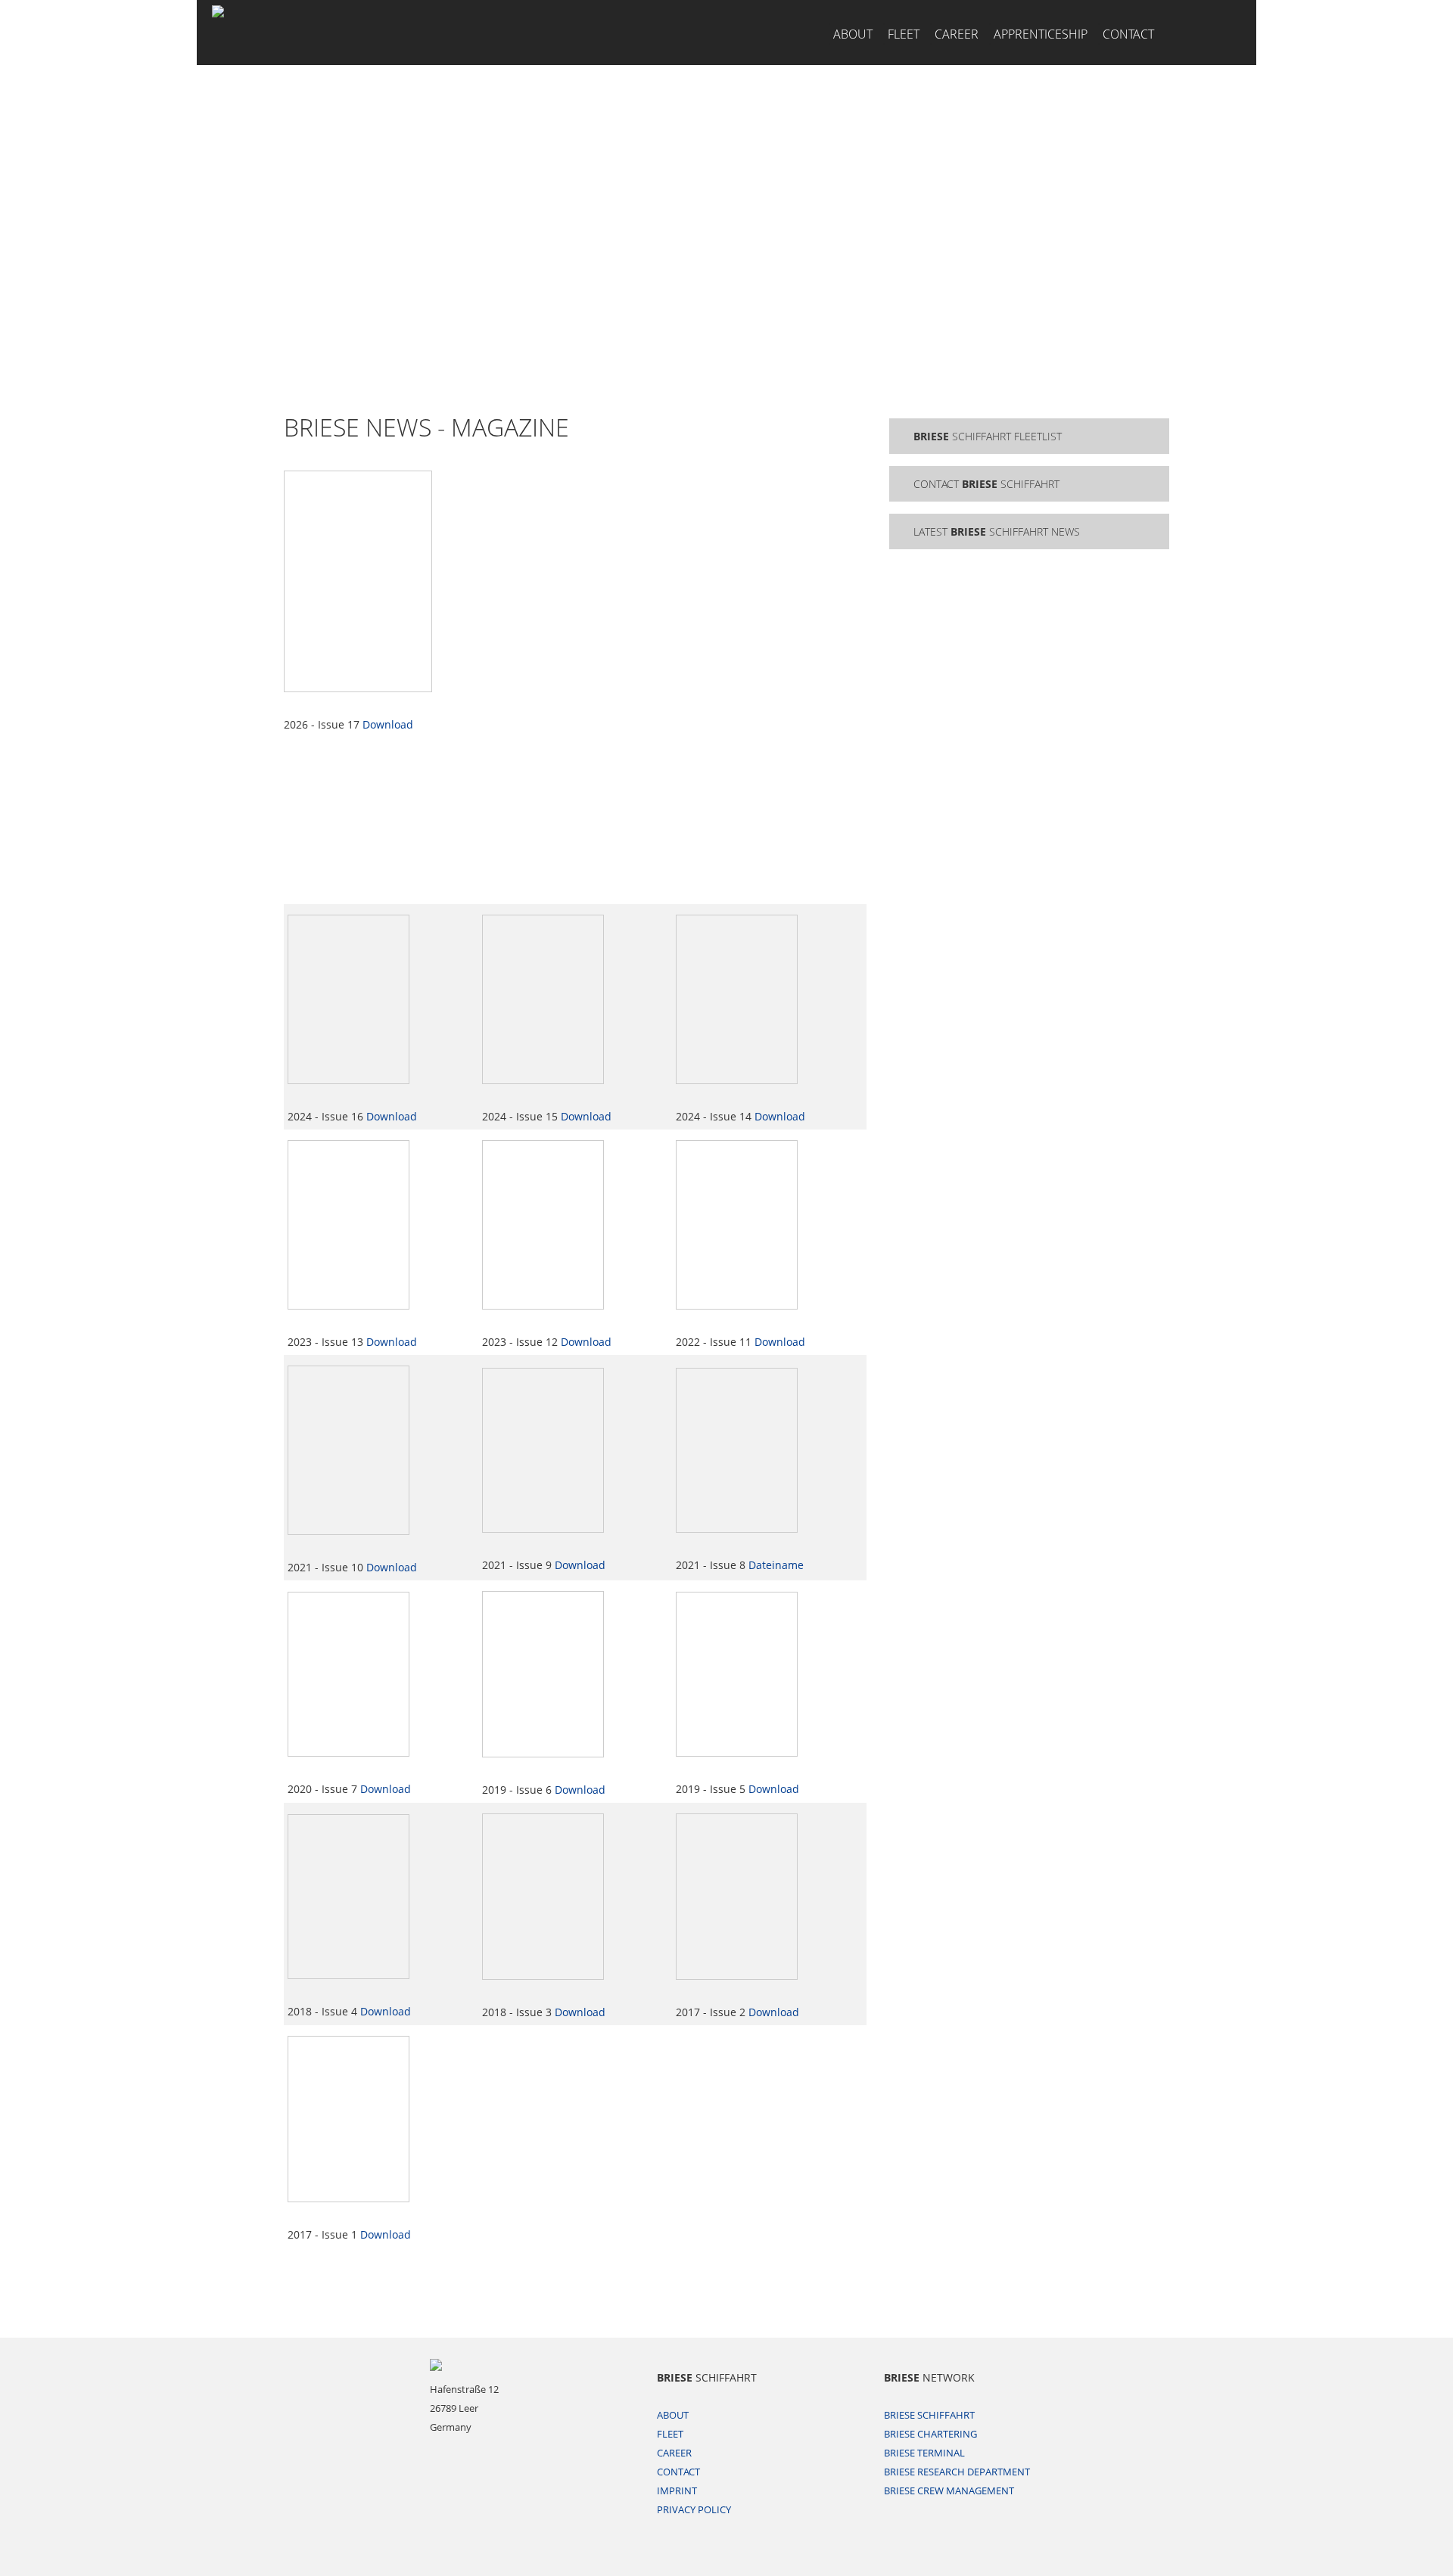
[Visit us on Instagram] (1199, 33)
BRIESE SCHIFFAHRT (929, 2415)
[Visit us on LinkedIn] (1230, 33)
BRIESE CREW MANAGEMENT (949, 2491)
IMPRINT (677, 2491)
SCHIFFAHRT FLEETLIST (988, 436)
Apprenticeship (1041, 34)
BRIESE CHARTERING (930, 2434)
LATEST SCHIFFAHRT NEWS (997, 531)
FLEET (904, 34)
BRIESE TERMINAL (924, 2453)
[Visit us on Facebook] (1177, 33)
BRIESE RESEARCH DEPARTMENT (957, 2472)
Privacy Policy (694, 2509)
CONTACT (1128, 34)
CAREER (957, 34)
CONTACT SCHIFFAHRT (986, 484)
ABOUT (853, 34)
